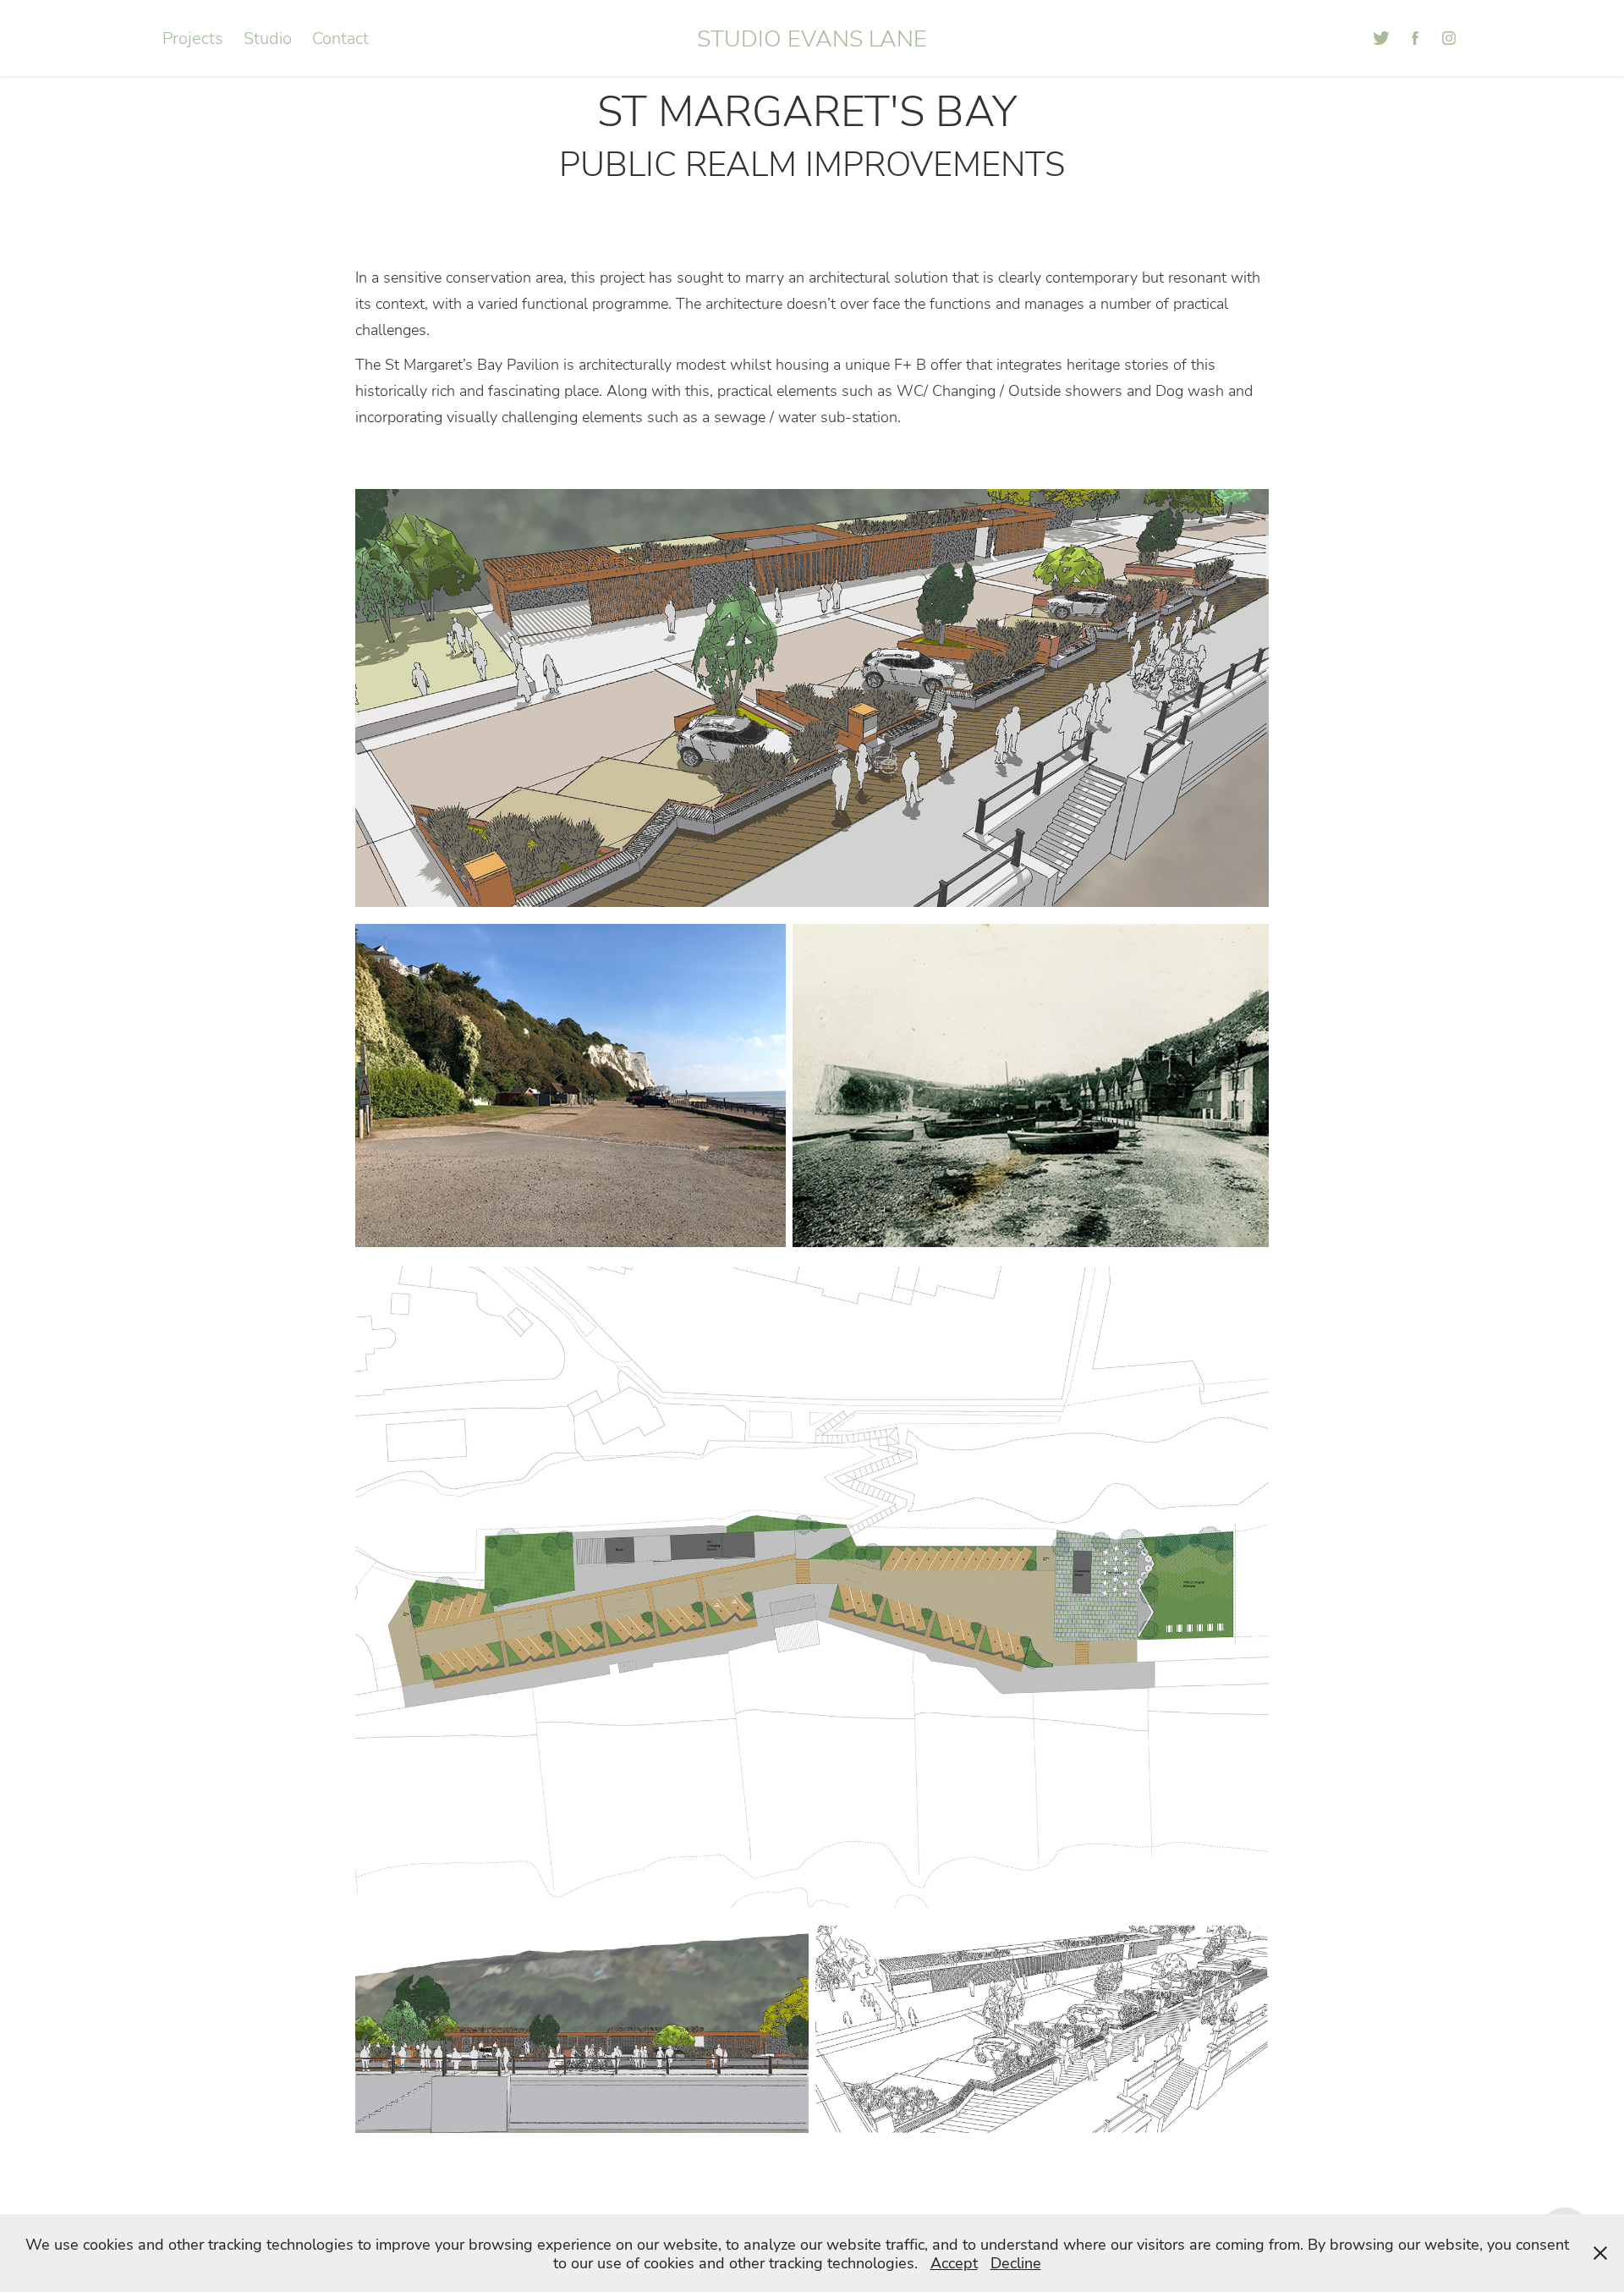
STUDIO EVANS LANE (812, 38)
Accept (954, 2262)
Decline (1016, 2262)
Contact (340, 38)
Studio (268, 38)
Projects (193, 38)
